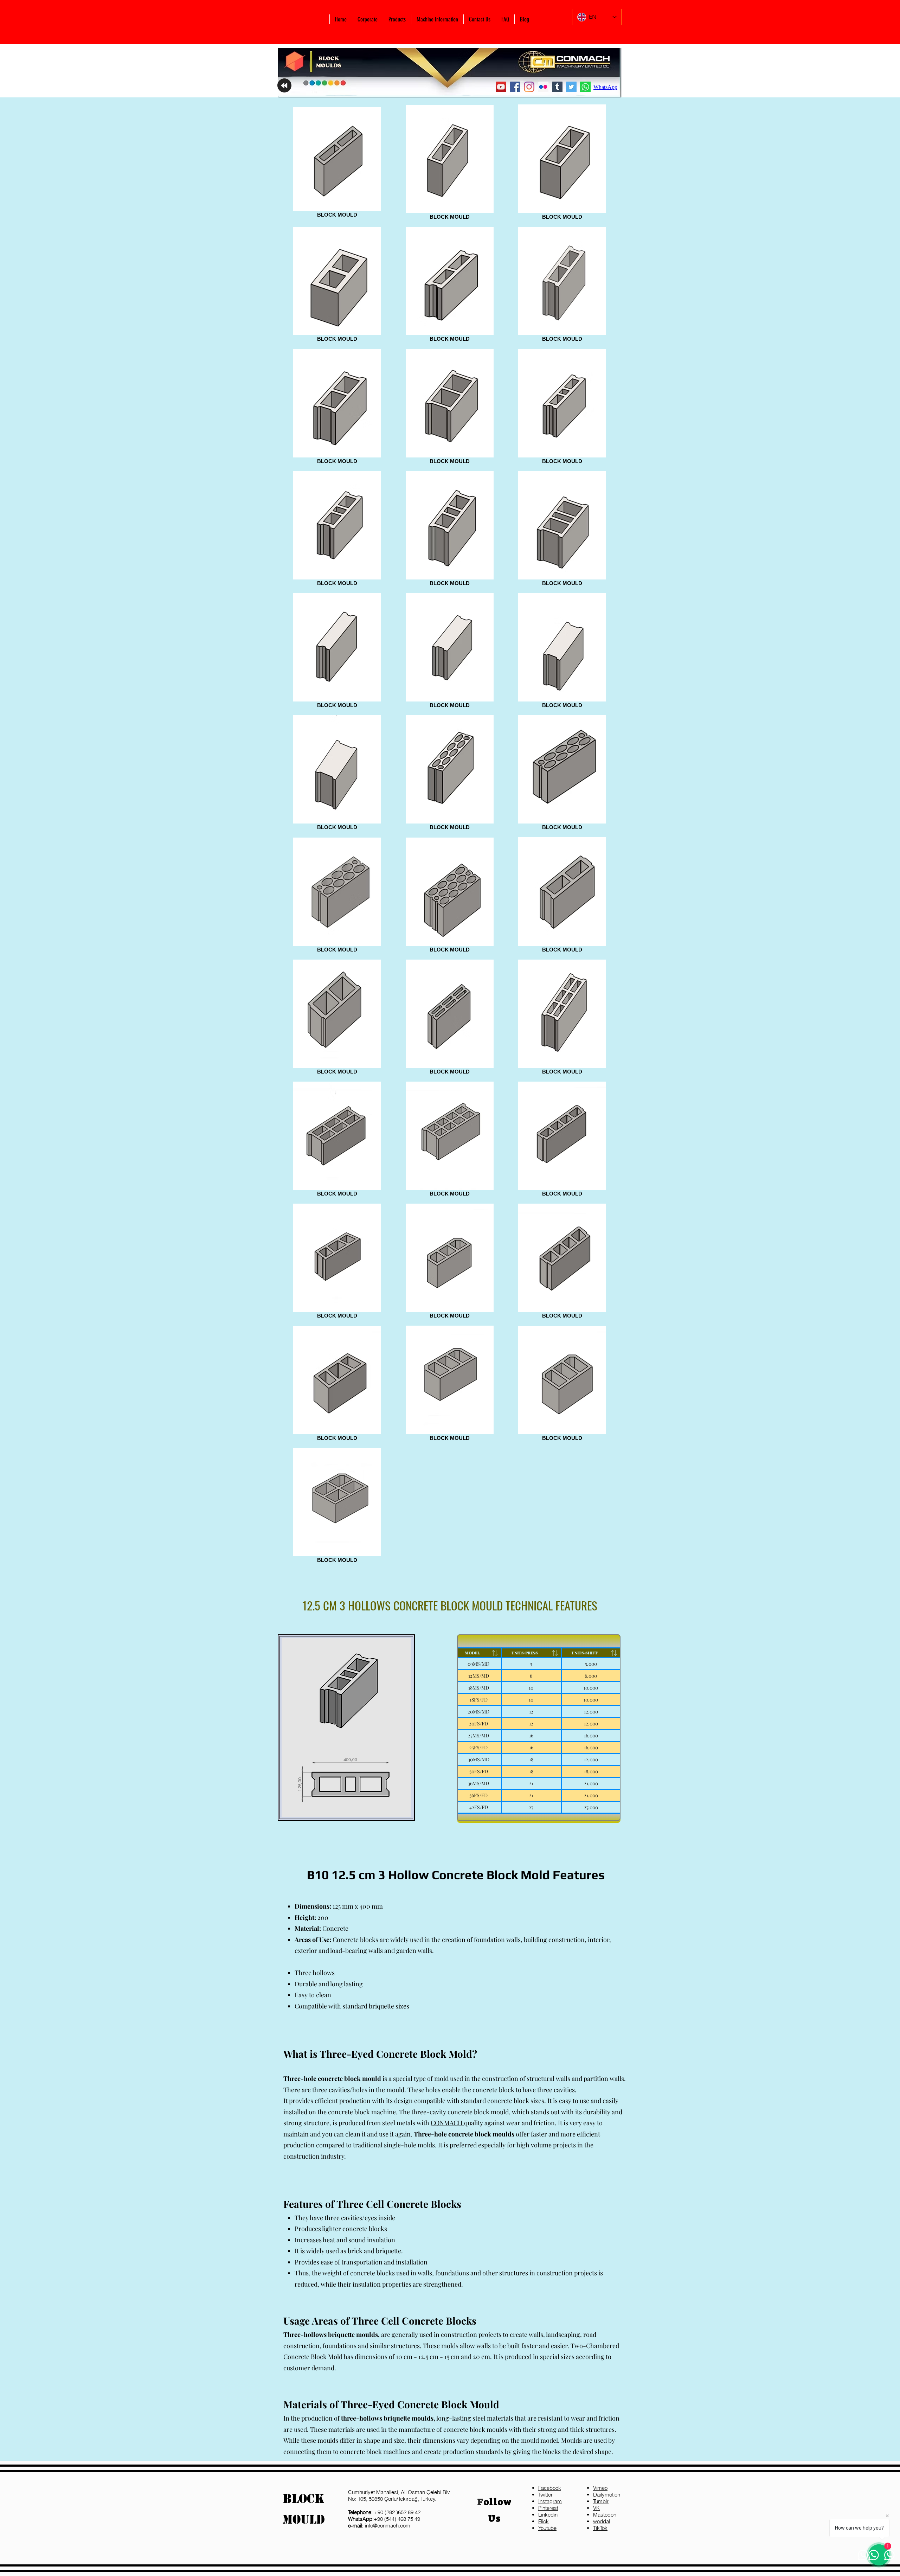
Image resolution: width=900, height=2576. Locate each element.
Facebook (550, 2488)
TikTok (600, 2528)
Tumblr (601, 2501)
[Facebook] (515, 87)
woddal (602, 2521)
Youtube (547, 2528)
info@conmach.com (379, 2526)
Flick (544, 2521)
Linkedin (548, 2515)
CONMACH (447, 2123)
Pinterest (548, 2508)
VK (596, 2508)
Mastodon (605, 2515)
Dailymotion (607, 2495)
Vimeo (600, 2488)
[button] (367, 19)
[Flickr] (543, 87)
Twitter (545, 2495)
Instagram (550, 2501)
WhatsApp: (361, 2519)
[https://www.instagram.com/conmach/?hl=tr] (529, 87)
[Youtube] (501, 87)
